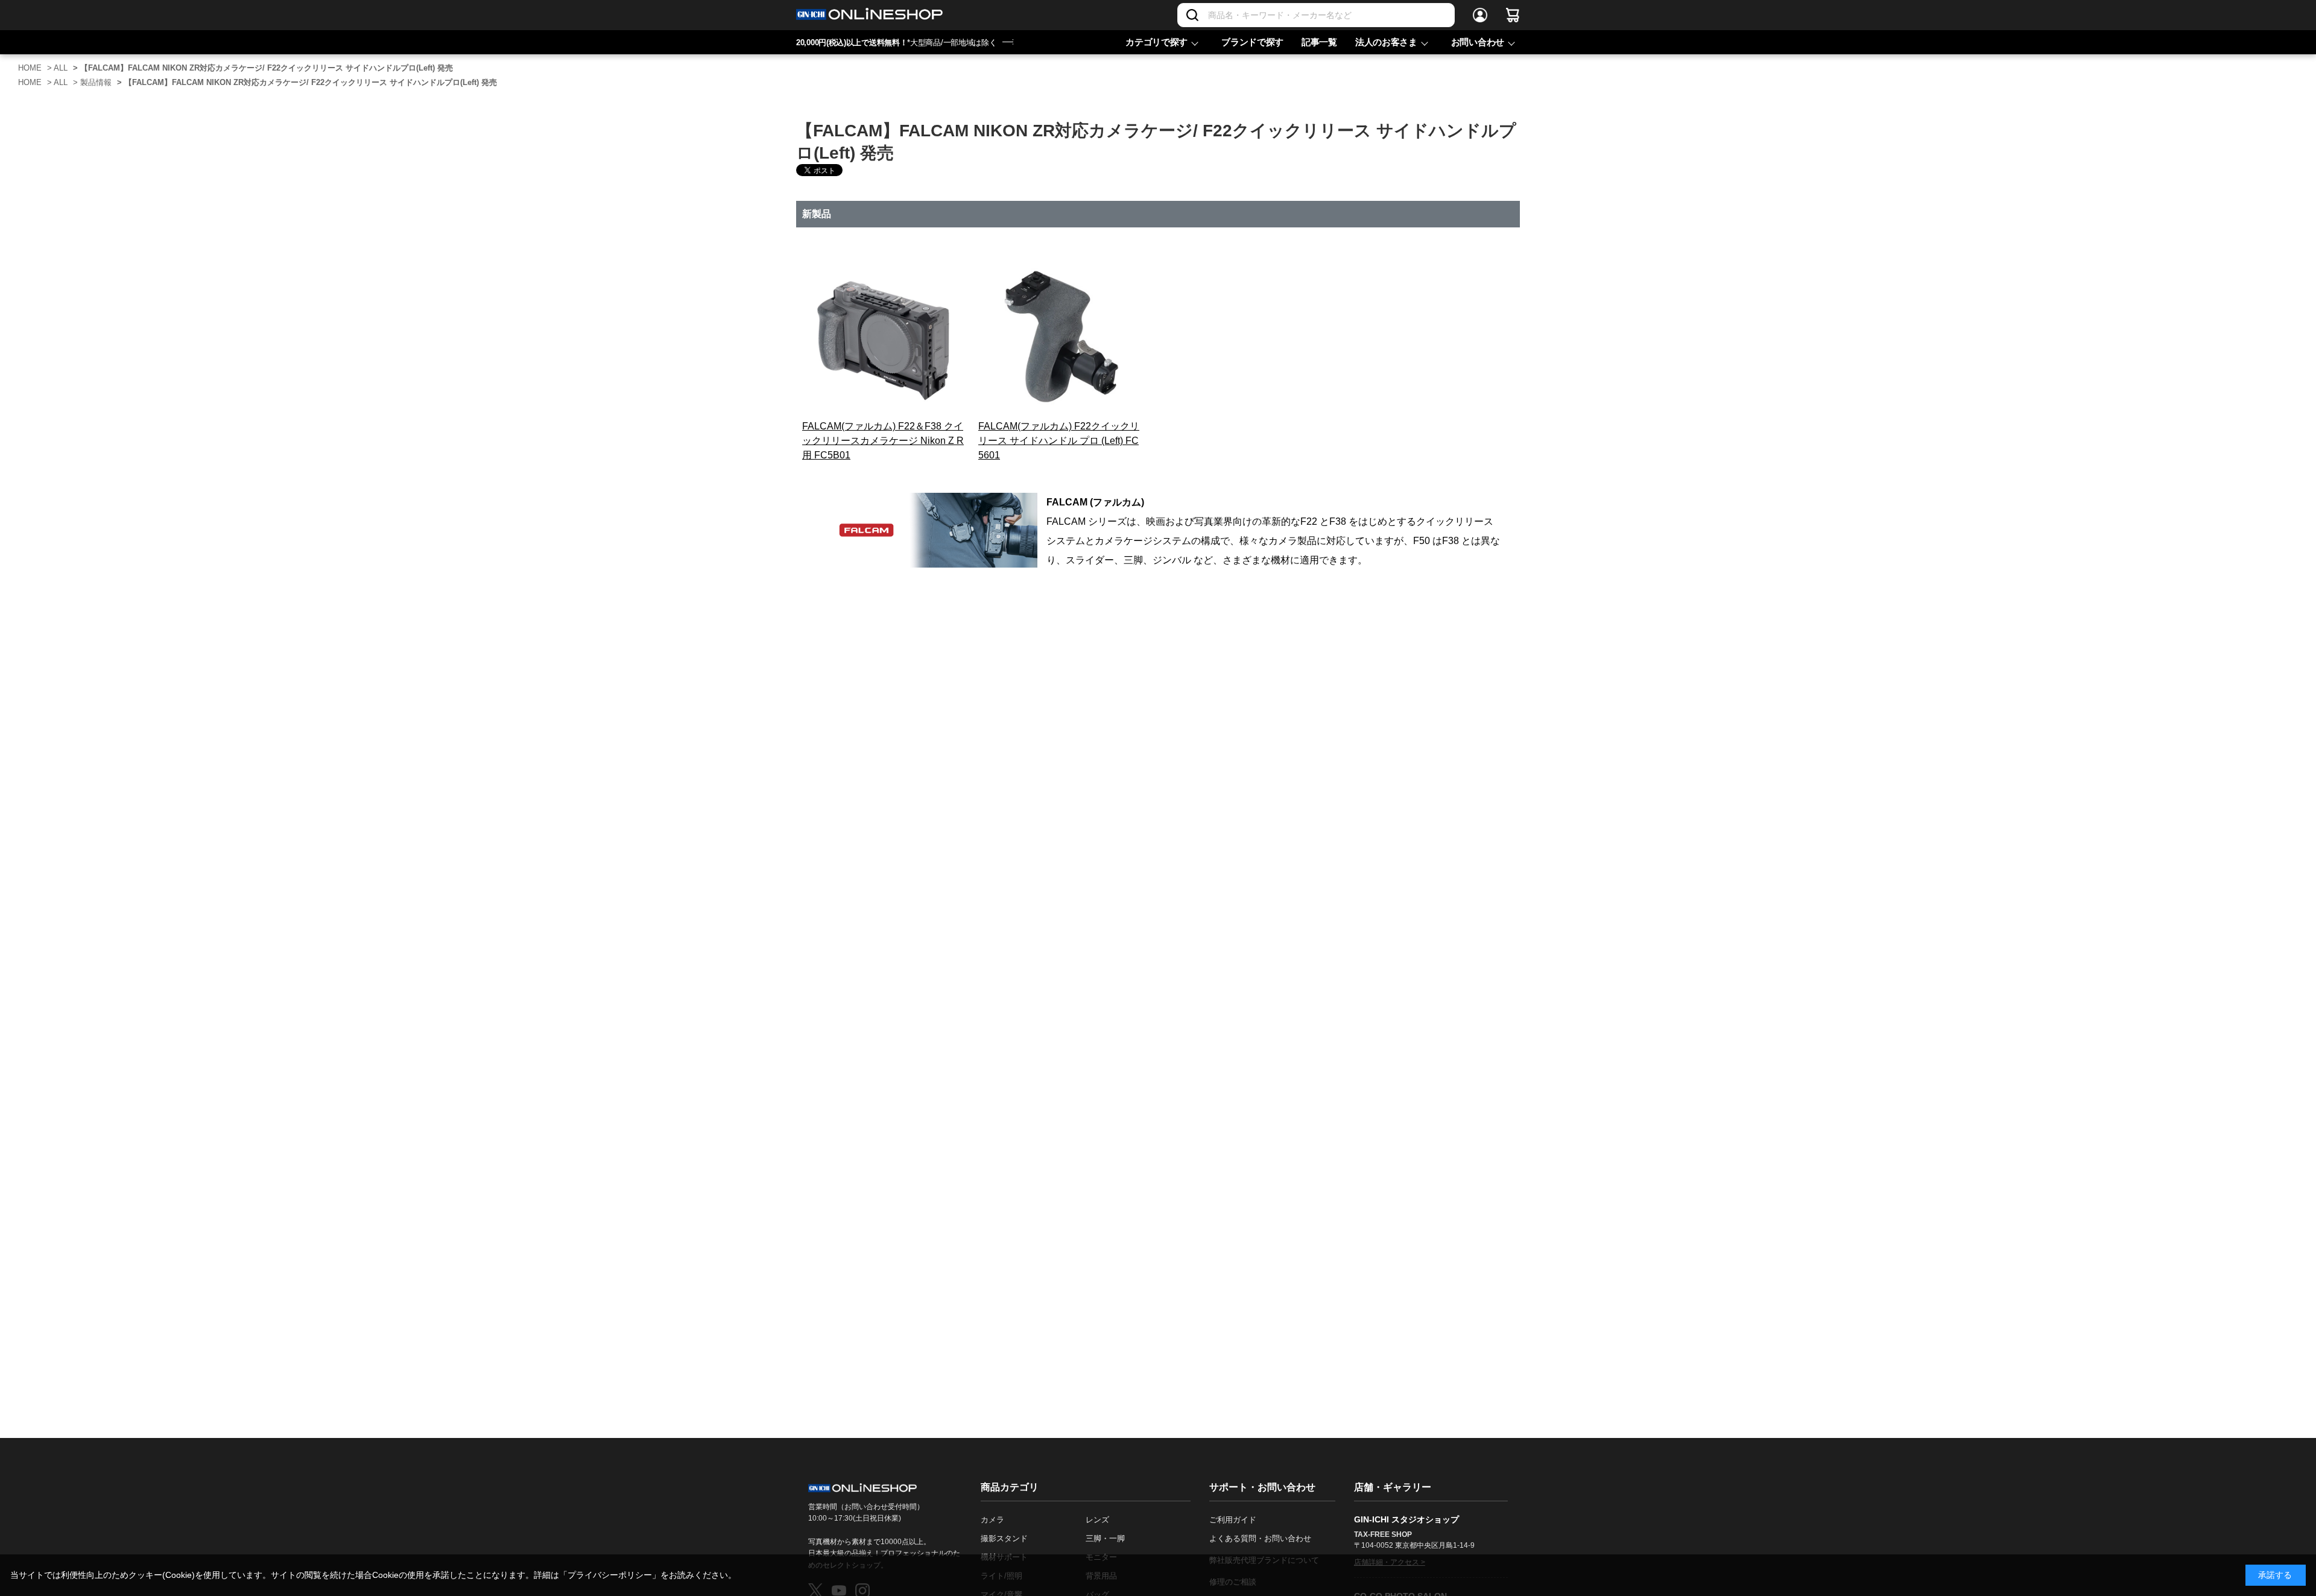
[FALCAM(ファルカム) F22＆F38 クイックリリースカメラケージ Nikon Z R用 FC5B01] (883, 338)
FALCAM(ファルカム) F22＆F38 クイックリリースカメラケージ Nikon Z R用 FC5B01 (883, 441)
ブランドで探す (1252, 42)
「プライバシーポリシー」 (610, 1575)
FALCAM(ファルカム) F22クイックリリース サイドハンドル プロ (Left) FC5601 (1059, 441)
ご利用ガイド (1233, 1520)
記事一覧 (1319, 42)
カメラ (992, 1520)
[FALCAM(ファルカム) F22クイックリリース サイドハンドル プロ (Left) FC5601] (1059, 338)
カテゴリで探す (1156, 42)
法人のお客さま (1386, 42)
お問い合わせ (1478, 42)
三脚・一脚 (1105, 1538)
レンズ (1097, 1520)
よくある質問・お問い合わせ (1260, 1538)
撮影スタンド (1004, 1538)
